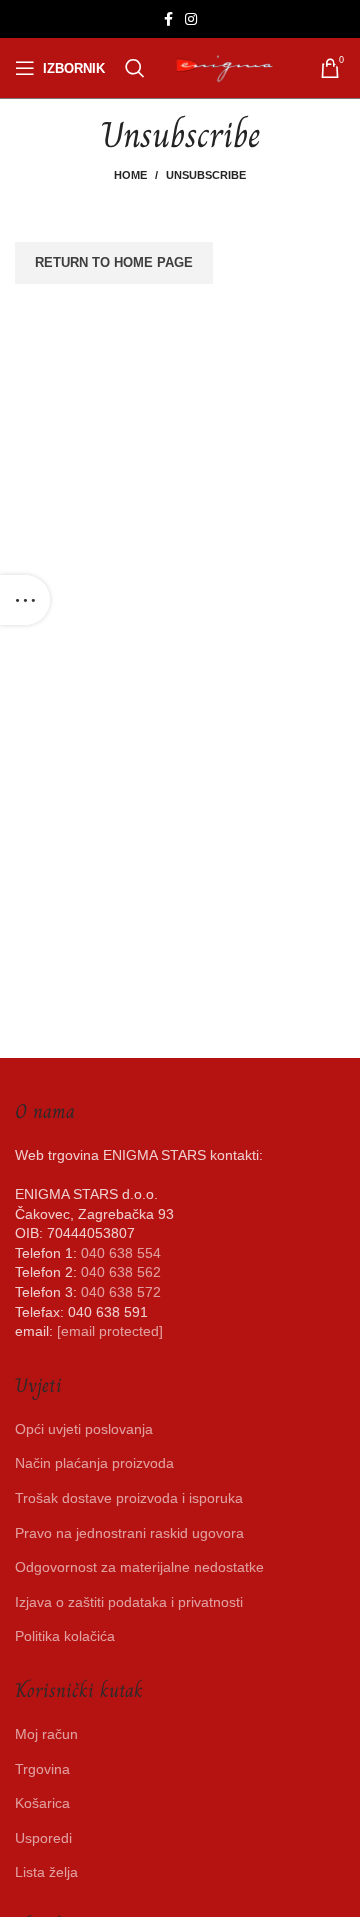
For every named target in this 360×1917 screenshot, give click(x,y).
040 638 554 (121, 1253)
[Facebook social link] (168, 19)
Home (130, 175)
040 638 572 (121, 1292)
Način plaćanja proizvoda (94, 1463)
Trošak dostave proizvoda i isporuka (129, 1498)
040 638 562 (121, 1272)
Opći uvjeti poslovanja (84, 1429)
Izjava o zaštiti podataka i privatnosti (129, 1602)
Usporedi (43, 1838)
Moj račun (46, 1734)
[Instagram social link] (191, 19)
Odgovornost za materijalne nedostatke (139, 1567)
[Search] (135, 68)
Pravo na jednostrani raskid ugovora (129, 1533)
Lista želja (46, 1872)
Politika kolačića (65, 1636)
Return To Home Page (114, 262)
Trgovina (42, 1769)
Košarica (42, 1803)
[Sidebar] (25, 600)
